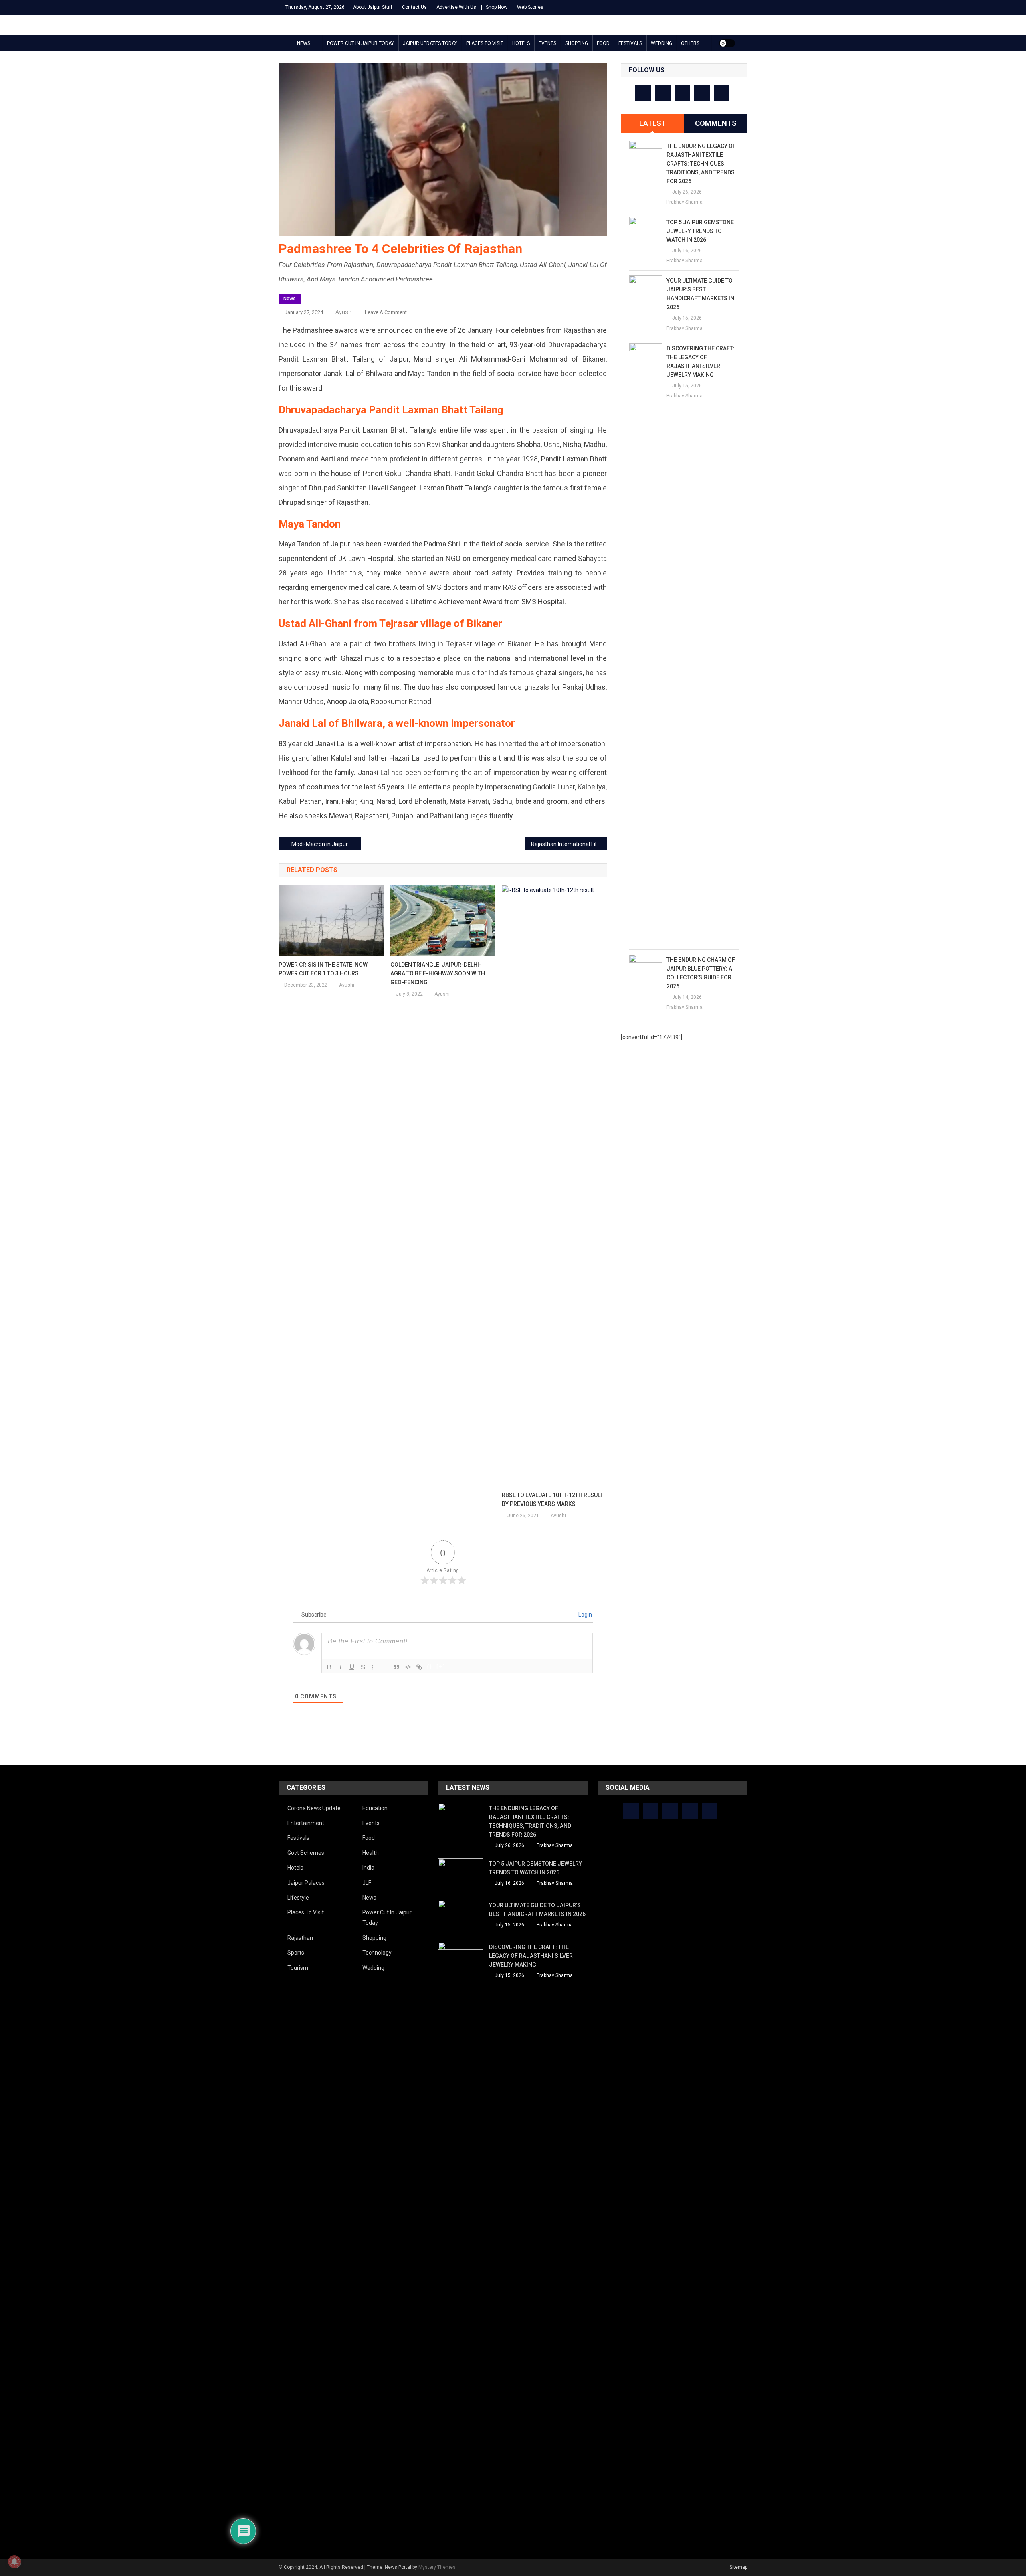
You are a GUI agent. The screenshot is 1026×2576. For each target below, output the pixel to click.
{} (430, 1666)
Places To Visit (485, 43)
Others (690, 43)
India (368, 1868)
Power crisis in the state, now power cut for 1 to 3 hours (323, 969)
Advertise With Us (456, 7)
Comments (716, 123)
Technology (377, 1953)
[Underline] (352, 1667)
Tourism (298, 1968)
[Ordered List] (374, 1667)
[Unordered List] (386, 1667)
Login (585, 1615)
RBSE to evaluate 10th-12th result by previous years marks (552, 1499)
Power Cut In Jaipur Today (361, 43)
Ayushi (344, 312)
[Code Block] (408, 1667)
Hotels (521, 43)
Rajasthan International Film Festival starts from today (569, 844)
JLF (367, 1883)
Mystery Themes (437, 2567)
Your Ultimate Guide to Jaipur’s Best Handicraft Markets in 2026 (700, 294)
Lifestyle (298, 1898)
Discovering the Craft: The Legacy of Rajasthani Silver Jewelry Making (701, 362)
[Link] (419, 1667)
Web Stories (530, 7)
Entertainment (306, 1823)
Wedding (661, 43)
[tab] (652, 123)
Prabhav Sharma (685, 202)
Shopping (577, 43)
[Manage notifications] (14, 2562)
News (304, 43)
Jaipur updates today (430, 43)
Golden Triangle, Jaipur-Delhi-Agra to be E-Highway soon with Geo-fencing (438, 973)
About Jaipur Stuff (373, 7)
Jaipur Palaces (306, 1883)
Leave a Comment (386, 312)
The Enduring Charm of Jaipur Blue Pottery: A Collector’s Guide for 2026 (701, 973)
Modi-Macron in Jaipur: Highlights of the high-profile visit (326, 844)
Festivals (630, 43)
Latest (653, 123)
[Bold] (329, 1667)
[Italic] (341, 1667)
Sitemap (738, 2567)
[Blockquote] (397, 1667)
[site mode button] (727, 43)
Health (371, 1853)
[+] (441, 1666)
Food (603, 43)
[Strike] (363, 1667)
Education (375, 1808)
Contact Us (414, 7)
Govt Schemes (306, 1853)
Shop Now (497, 7)
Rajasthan (300, 1938)
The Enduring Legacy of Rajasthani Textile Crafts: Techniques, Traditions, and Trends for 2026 (701, 164)
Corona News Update (314, 1808)
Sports (296, 1953)
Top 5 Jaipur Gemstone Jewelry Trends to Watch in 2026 (700, 231)
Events (547, 43)
